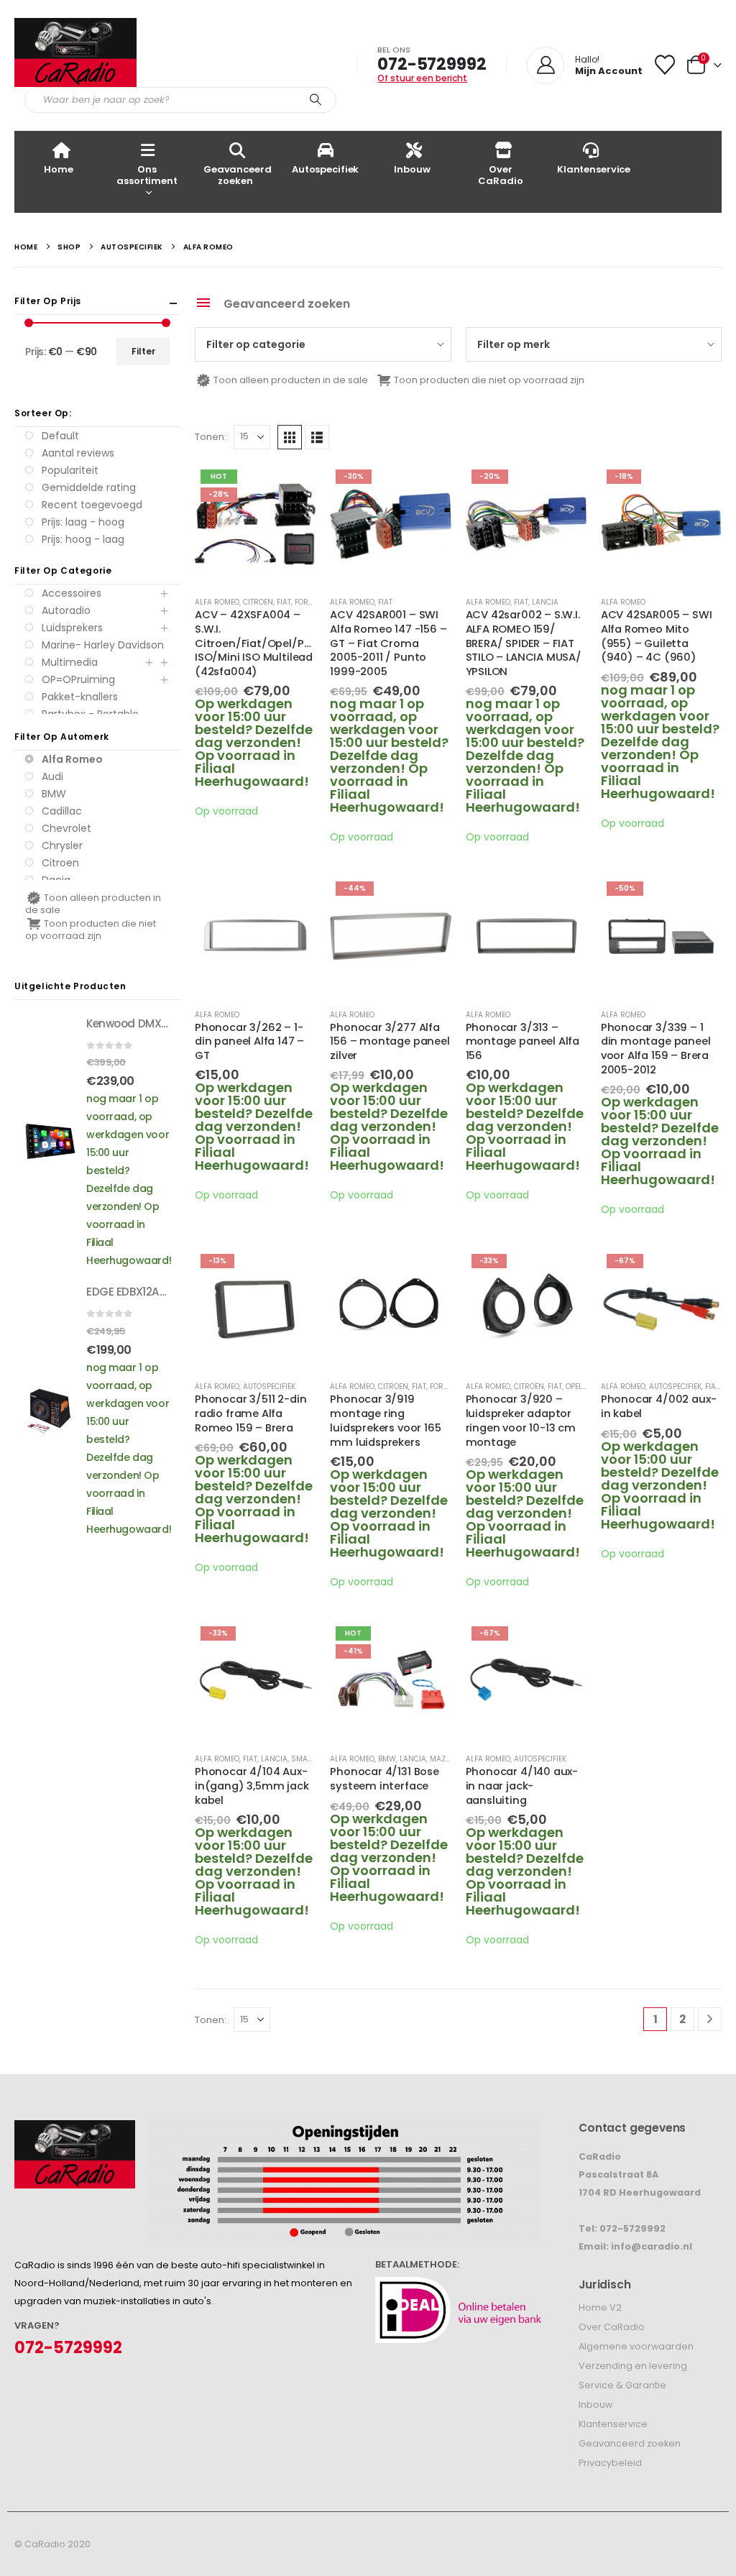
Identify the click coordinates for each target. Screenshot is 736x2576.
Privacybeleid (610, 2463)
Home (58, 169)
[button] (290, 437)
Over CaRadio (500, 175)
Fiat (284, 602)
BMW (387, 1759)
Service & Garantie (622, 2385)
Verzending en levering (633, 2366)
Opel (574, 1386)
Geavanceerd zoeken (238, 175)
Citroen (258, 602)
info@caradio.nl (652, 2246)
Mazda (443, 1759)
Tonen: (211, 437)
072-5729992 (432, 64)
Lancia (545, 602)
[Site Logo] (75, 52)
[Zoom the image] (75, 2129)
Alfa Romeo (217, 602)
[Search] (316, 100)
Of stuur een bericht (422, 78)
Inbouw (412, 169)
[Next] (710, 2019)
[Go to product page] (255, 936)
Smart (304, 1759)
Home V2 (600, 2307)
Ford (304, 602)
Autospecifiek (325, 169)
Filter (143, 351)
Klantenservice (594, 169)
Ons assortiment (147, 175)
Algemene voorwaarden (636, 2346)
